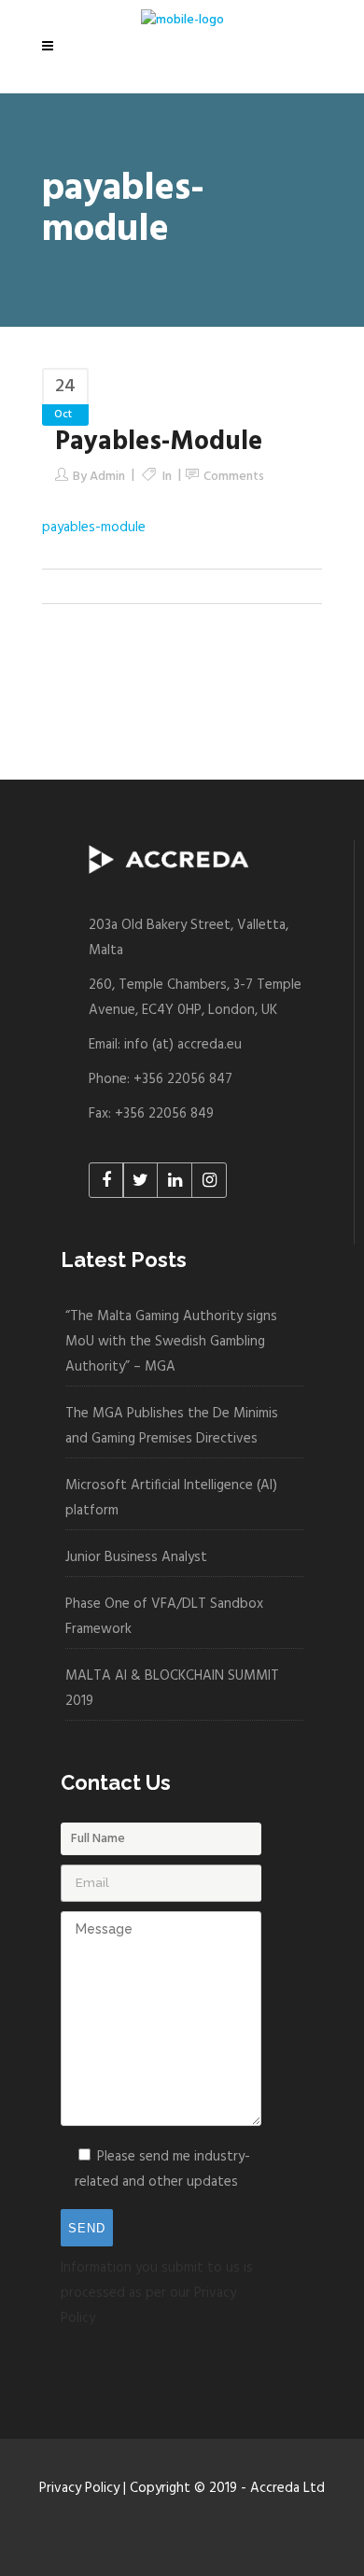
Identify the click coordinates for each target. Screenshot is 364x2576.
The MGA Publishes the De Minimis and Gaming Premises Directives (172, 1426)
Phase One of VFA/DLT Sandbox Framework (164, 1617)
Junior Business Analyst (136, 1557)
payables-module (94, 528)
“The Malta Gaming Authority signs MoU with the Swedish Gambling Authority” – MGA (171, 1342)
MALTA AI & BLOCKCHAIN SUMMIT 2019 (172, 1689)
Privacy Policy (79, 2488)
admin (107, 477)
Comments (234, 477)
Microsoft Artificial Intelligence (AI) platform (171, 1498)
